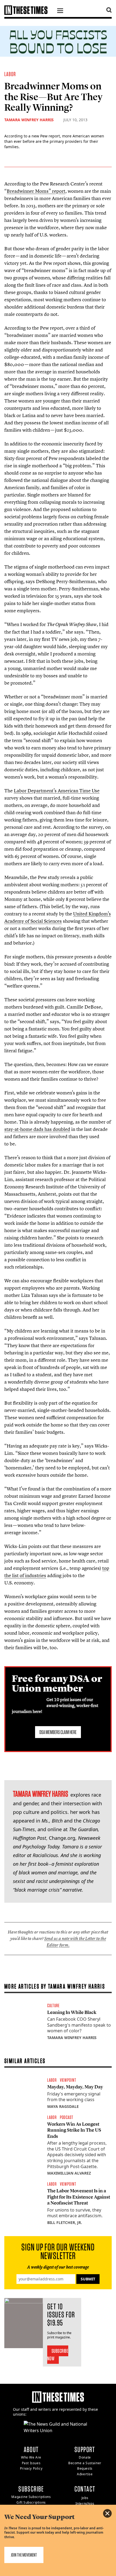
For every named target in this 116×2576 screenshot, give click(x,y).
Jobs (85, 2498)
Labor (10, 74)
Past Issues (31, 2463)
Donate (85, 2457)
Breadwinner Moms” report (36, 191)
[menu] (60, 11)
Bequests (85, 2468)
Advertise (85, 2474)
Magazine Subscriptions (31, 2497)
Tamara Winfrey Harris (29, 120)
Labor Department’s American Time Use (57, 791)
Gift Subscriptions (31, 2502)
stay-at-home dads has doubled (37, 1129)
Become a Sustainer (85, 2463)
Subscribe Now (58, 2355)
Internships (85, 2504)
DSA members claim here (58, 1732)
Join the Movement (24, 2555)
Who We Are (31, 2457)
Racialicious (45, 1855)
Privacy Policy (31, 2468)
